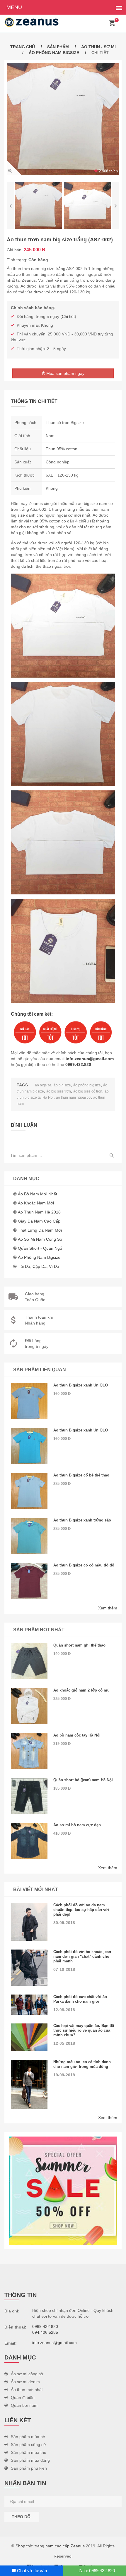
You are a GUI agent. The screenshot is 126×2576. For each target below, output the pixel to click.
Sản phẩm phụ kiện (29, 2468)
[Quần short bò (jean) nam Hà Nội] (29, 1796)
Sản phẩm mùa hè (28, 2437)
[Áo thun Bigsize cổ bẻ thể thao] (29, 1491)
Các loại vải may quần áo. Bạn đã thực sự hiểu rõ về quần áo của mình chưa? (84, 2030)
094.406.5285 (45, 2332)
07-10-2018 (64, 1969)
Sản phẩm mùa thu (29, 2452)
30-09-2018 (64, 1923)
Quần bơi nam (24, 2405)
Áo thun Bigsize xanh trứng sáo (82, 1520)
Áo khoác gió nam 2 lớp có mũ (81, 1690)
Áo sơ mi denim (25, 2382)
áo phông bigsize (87, 1085)
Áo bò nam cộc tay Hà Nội (77, 1735)
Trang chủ (23, 47)
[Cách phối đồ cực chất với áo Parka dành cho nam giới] (29, 2005)
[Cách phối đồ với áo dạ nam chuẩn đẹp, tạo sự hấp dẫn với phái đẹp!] (29, 1922)
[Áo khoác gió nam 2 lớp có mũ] (29, 1706)
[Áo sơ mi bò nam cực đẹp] (29, 1841)
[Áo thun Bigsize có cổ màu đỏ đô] (29, 1581)
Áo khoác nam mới (36, 1203)
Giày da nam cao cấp (39, 1221)
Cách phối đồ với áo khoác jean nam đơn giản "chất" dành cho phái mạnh (82, 1956)
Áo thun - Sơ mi (98, 47)
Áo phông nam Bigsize (54, 53)
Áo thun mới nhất (27, 2390)
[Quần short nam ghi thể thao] (29, 1661)
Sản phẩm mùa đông (30, 2460)
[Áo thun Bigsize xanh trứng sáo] (29, 1536)
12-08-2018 (64, 2010)
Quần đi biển (23, 2397)
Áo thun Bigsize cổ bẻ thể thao (81, 1475)
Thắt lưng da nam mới (40, 1230)
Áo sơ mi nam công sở (40, 1239)
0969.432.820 (78, 1064)
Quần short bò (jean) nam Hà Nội (83, 1780)
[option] (63, 119)
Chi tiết (68, 316)
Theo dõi (22, 2517)
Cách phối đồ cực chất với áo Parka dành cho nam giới (80, 1999)
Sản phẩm (58, 47)
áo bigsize (43, 1085)
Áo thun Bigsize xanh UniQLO (81, 1385)
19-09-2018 (64, 2075)
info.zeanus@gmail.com (90, 1059)
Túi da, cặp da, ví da (39, 1266)
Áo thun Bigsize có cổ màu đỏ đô (84, 1565)
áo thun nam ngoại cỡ (73, 1097)
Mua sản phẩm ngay (65, 373)
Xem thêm (108, 1608)
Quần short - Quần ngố (40, 1248)
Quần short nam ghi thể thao (79, 1645)
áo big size (62, 1085)
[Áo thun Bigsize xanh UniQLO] (29, 1401)
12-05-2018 (64, 2043)
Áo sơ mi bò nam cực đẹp (77, 1825)
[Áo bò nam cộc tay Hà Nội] (29, 1751)
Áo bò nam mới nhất (38, 1194)
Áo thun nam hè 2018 (39, 1212)
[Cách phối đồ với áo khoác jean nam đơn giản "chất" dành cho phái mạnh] (29, 1968)
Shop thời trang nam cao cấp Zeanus (50, 2546)
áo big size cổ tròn (88, 1091)
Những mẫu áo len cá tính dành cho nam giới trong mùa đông (82, 2064)
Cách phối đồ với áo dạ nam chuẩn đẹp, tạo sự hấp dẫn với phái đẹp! (81, 1910)
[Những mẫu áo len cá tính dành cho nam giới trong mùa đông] (29, 2084)
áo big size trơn (59, 1091)
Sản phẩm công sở (28, 2445)
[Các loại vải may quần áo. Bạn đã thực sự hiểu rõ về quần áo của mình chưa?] (29, 2037)
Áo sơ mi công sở (27, 2374)
